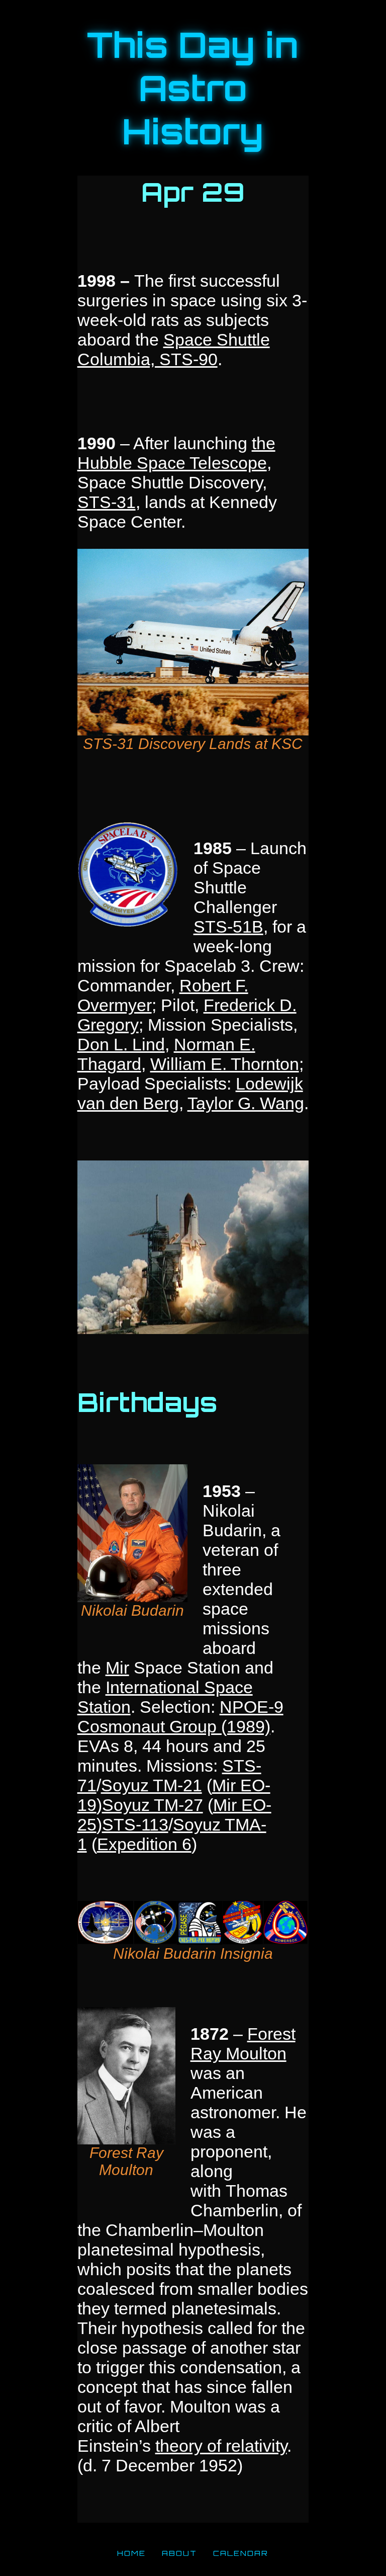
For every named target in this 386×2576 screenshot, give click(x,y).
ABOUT (179, 2553)
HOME (131, 2553)
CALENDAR (241, 2553)
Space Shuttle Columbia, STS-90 (174, 349)
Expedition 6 (144, 1844)
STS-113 (135, 1824)
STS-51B (228, 927)
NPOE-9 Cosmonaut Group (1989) (180, 1717)
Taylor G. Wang (246, 1103)
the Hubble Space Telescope (176, 453)
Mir (117, 1668)
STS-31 (107, 502)
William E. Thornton (225, 1064)
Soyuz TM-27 (153, 1805)
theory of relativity (221, 2446)
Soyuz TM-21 (152, 1785)
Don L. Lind (121, 1044)
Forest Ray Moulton (243, 2044)
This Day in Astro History (193, 88)
